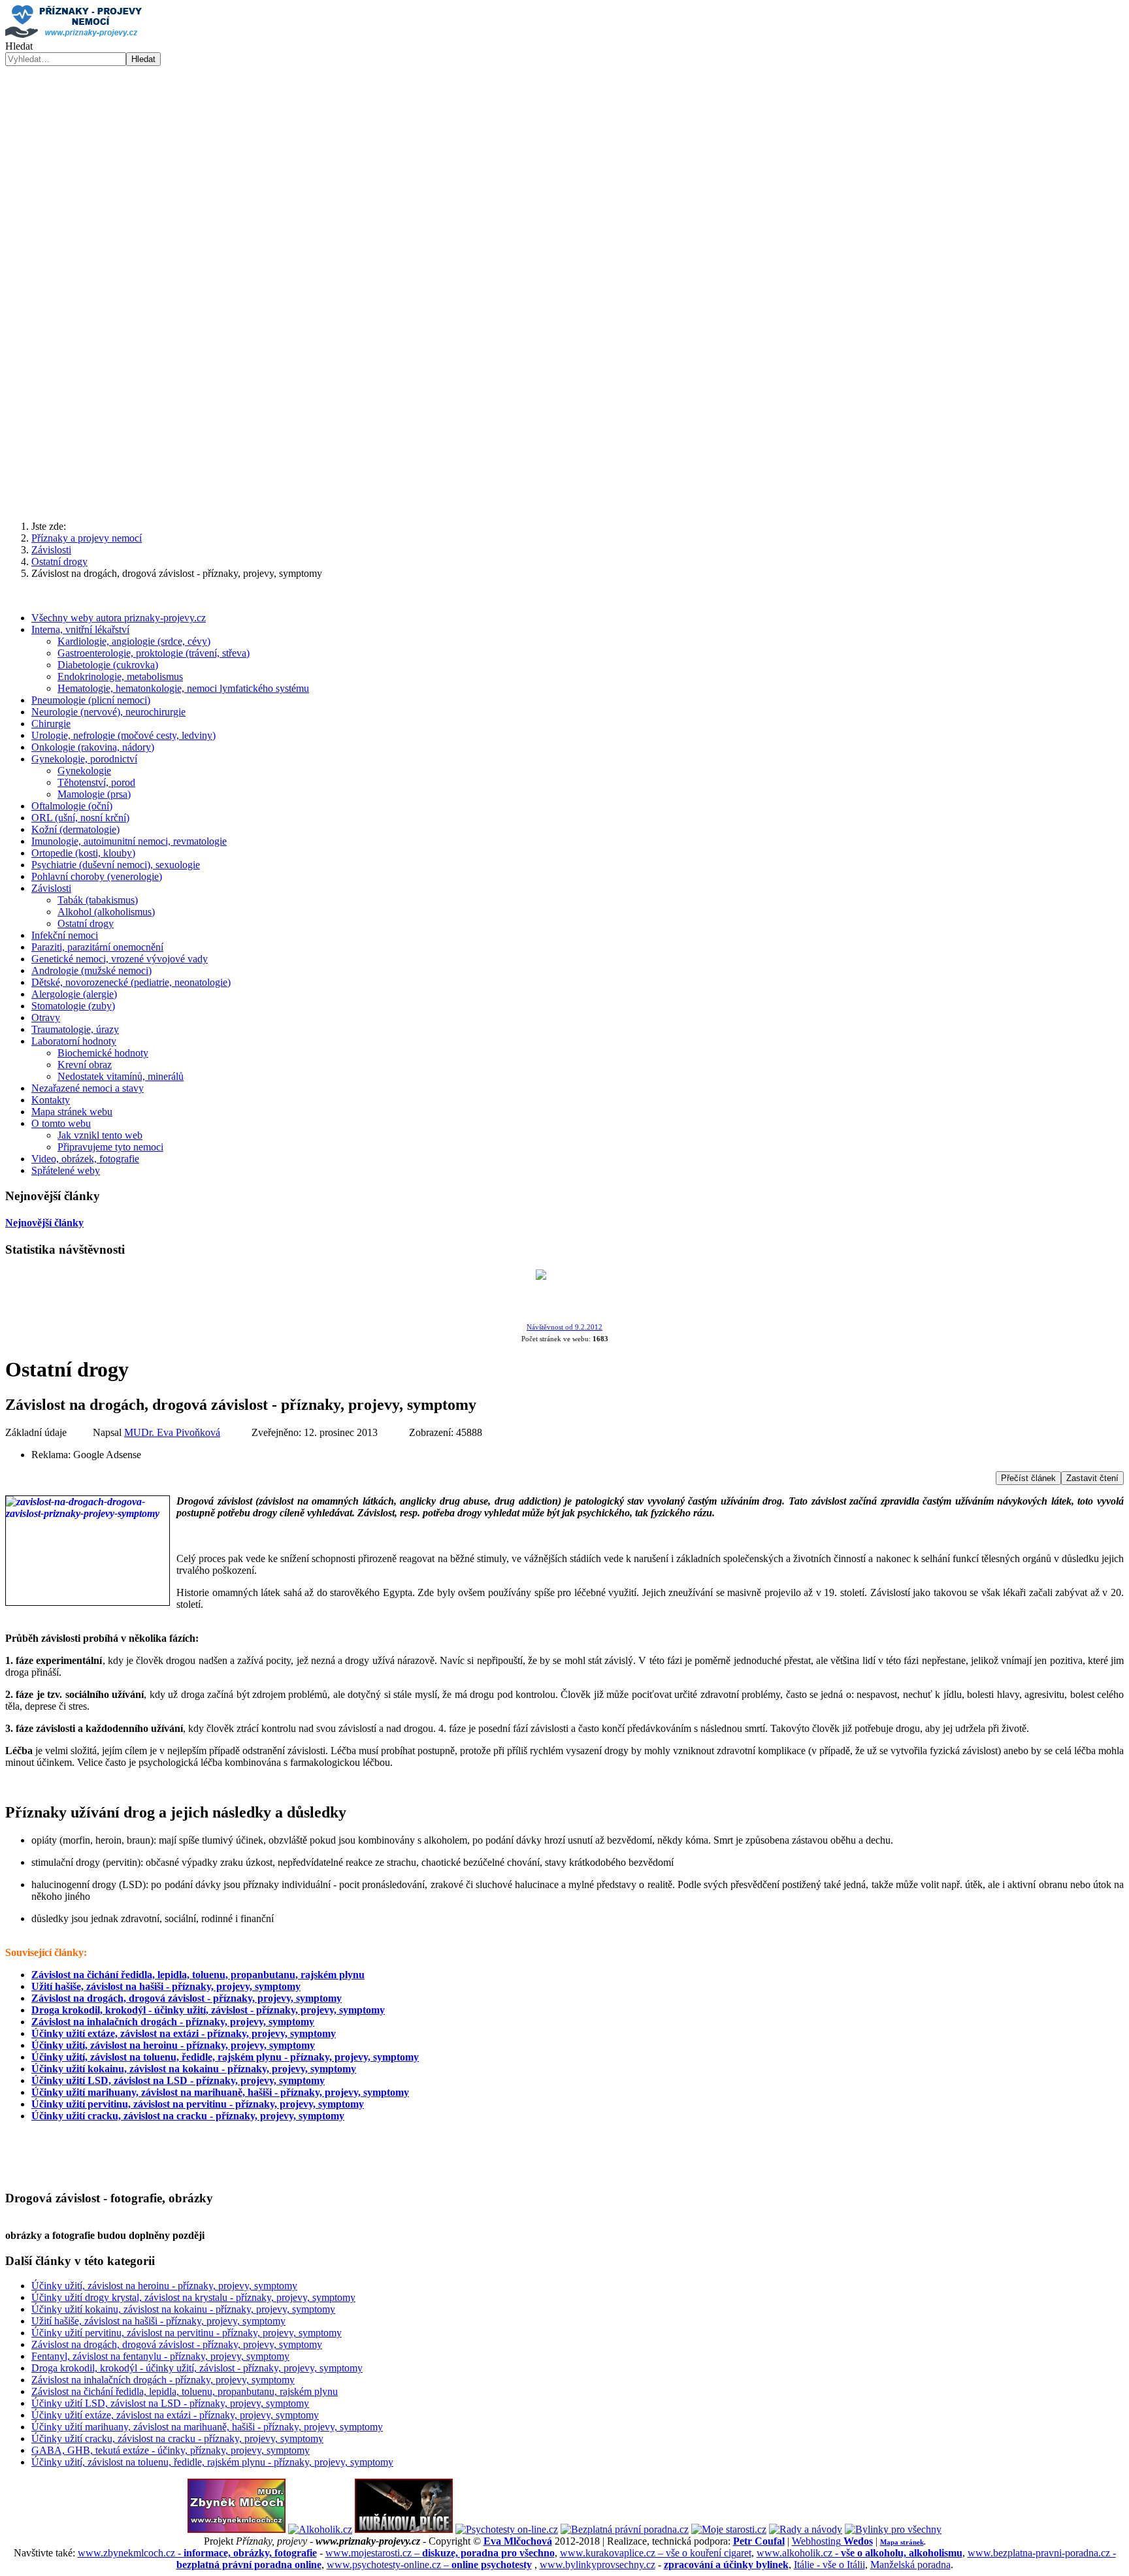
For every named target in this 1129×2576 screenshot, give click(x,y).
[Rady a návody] (806, 2529)
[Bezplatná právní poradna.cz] (625, 2529)
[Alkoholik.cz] (320, 2529)
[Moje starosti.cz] (729, 2529)
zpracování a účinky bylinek (726, 2565)
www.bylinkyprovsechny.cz (597, 2565)
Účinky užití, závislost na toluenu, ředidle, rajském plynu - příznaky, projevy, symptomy (225, 2057)
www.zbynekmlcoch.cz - (197, 2553)
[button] (564, 279)
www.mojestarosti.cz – (440, 2553)
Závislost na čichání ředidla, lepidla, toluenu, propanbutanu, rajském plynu (198, 1975)
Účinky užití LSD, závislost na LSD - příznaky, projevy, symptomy (178, 2080)
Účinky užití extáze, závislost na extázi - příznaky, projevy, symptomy (184, 2033)
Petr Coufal (759, 2541)
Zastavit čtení (1092, 1478)
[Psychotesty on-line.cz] (507, 2529)
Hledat (19, 46)
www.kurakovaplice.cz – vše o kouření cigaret (656, 2553)
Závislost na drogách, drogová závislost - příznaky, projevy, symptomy (187, 1998)
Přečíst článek (1028, 1478)
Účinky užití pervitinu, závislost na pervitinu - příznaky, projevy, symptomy (198, 2104)
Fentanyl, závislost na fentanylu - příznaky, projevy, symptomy (160, 2356)
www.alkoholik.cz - (859, 2553)
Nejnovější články (44, 1223)
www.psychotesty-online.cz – (429, 2565)
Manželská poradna (910, 2565)
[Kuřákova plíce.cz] (404, 2529)
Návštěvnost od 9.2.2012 (564, 1327)
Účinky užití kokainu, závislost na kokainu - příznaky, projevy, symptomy (194, 2069)
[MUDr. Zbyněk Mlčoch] (237, 2529)
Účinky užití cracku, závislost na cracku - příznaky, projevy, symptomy (188, 2116)
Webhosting (832, 2541)
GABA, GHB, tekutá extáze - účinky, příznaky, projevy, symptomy (171, 2450)
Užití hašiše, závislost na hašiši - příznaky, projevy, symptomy (166, 1986)
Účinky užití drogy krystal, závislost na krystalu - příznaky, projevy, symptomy (193, 2297)
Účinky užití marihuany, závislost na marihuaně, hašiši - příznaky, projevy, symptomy (220, 2092)
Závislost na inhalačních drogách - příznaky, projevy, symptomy (173, 2022)
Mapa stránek (902, 2542)
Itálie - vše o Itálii (829, 2565)
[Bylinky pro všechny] (893, 2529)
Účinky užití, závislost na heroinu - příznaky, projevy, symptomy (173, 2045)
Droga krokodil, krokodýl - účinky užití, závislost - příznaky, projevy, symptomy (208, 2010)
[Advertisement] (564, 408)
